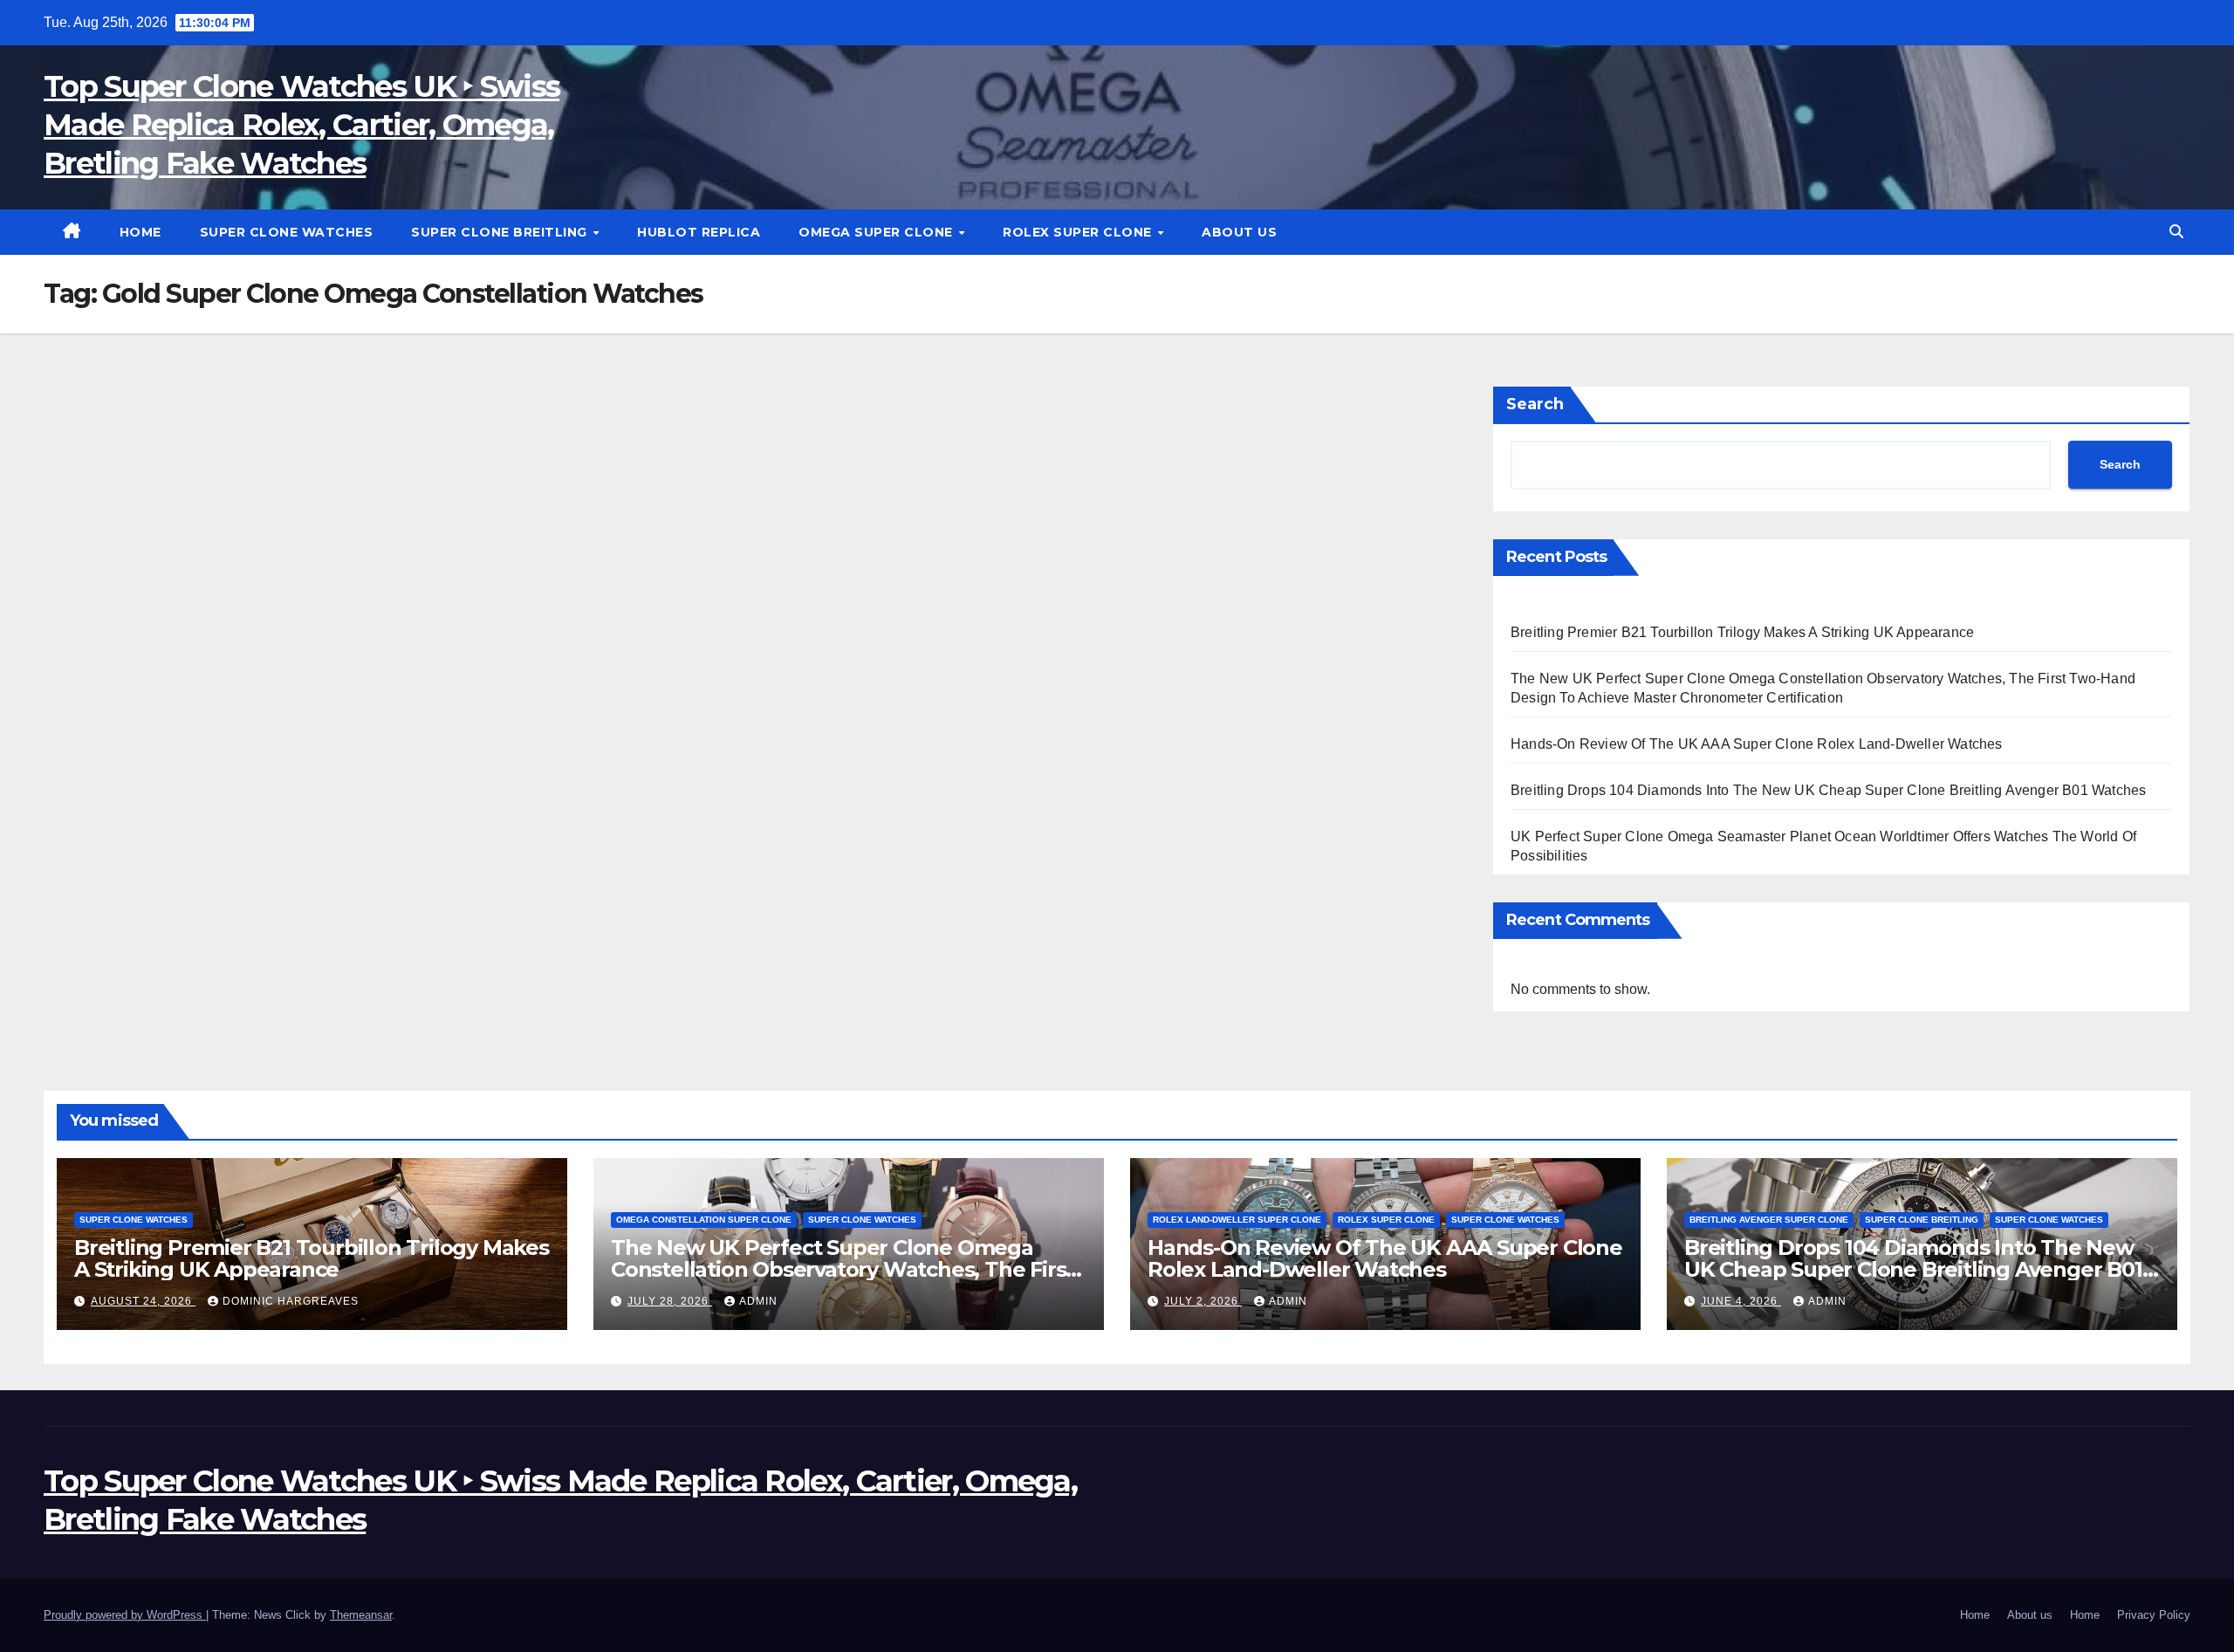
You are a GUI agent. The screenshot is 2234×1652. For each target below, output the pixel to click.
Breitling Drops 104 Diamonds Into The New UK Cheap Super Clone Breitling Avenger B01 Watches (1828, 790)
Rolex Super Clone (1079, 232)
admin (758, 1301)
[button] (2176, 232)
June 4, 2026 (1741, 1301)
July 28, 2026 (670, 1301)
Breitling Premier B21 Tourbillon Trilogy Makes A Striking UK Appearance (1742, 632)
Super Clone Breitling (501, 232)
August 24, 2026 (143, 1301)
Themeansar (361, 1615)
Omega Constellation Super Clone (704, 1220)
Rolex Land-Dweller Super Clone (1237, 1220)
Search (1535, 404)
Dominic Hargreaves (291, 1301)
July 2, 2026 (1203, 1301)
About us (1239, 232)
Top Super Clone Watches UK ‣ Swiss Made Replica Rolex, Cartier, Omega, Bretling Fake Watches (302, 125)
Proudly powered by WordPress (125, 1615)
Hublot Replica (699, 232)
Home (140, 232)
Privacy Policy (2154, 1615)
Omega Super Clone (877, 232)
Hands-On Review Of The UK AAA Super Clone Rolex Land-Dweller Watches (1757, 744)
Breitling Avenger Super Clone (1769, 1220)
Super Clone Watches (287, 232)
